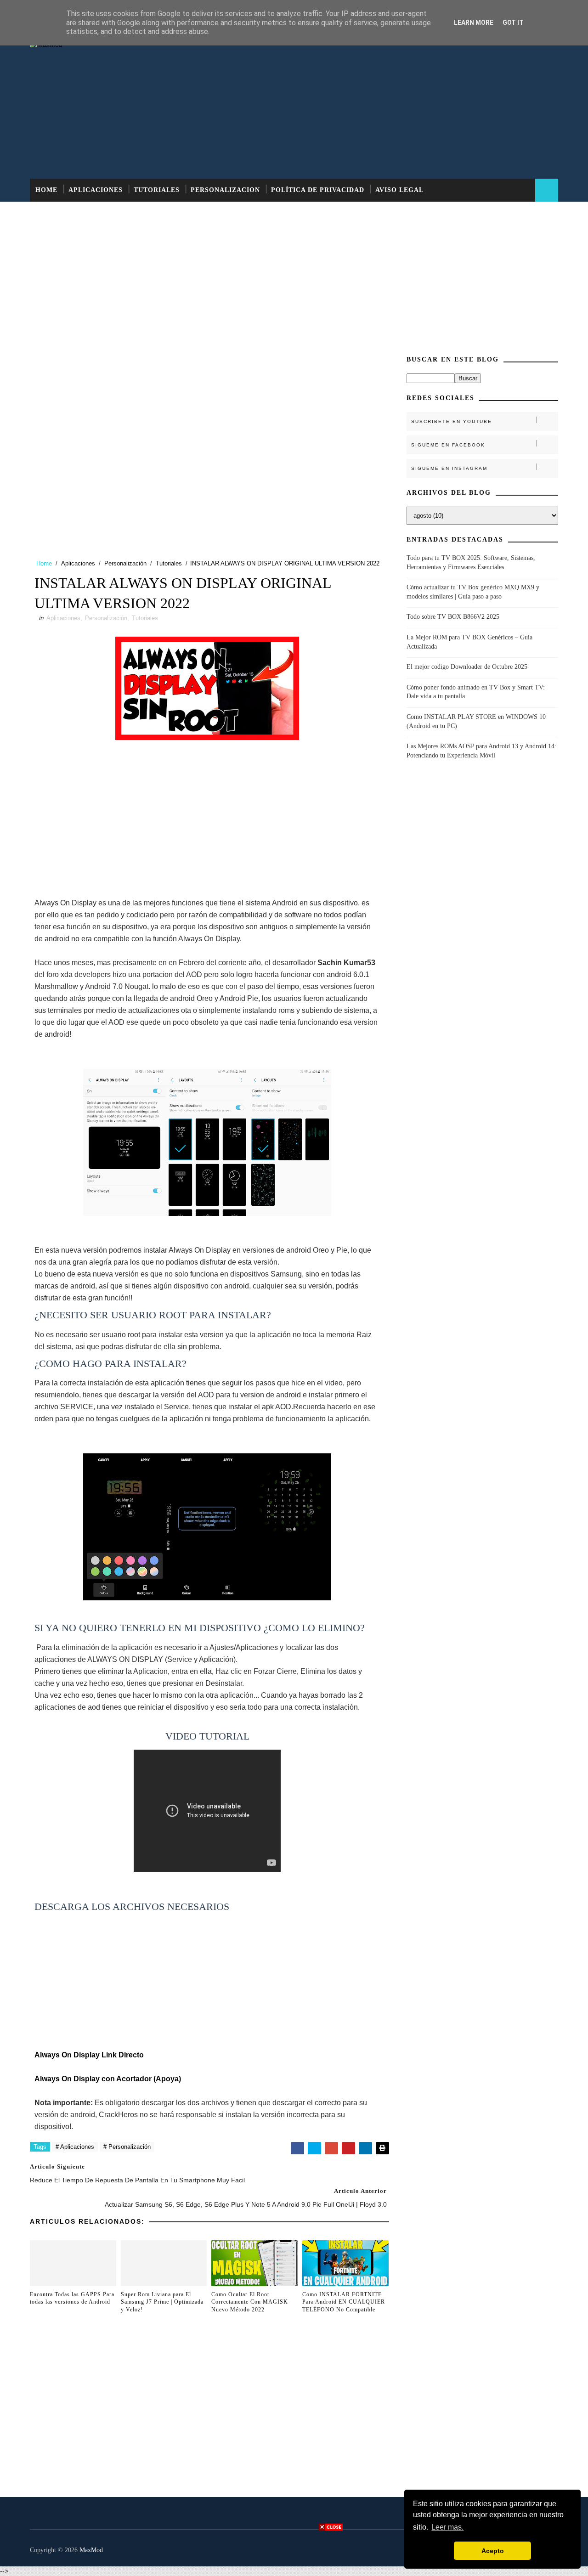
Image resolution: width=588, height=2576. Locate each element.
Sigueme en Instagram (449, 468)
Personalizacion (225, 190)
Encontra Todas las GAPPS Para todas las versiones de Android (72, 2298)
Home (46, 190)
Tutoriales (157, 190)
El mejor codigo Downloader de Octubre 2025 (467, 667)
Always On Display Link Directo (89, 2055)
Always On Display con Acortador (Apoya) (108, 2079)
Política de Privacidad (318, 190)
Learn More (474, 23)
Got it (513, 23)
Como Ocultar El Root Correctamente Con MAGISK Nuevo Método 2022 (250, 2302)
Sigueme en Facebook (448, 445)
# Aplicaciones (75, 2147)
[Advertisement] (390, 105)
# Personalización (127, 2147)
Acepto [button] (493, 2551)
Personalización (125, 563)
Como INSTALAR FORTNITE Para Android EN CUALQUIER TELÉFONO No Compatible (344, 2302)
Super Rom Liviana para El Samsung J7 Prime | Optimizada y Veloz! (162, 2302)
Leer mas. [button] (447, 2527)
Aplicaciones (96, 190)
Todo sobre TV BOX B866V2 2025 (453, 617)
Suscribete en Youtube (452, 421)
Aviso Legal (399, 190)
